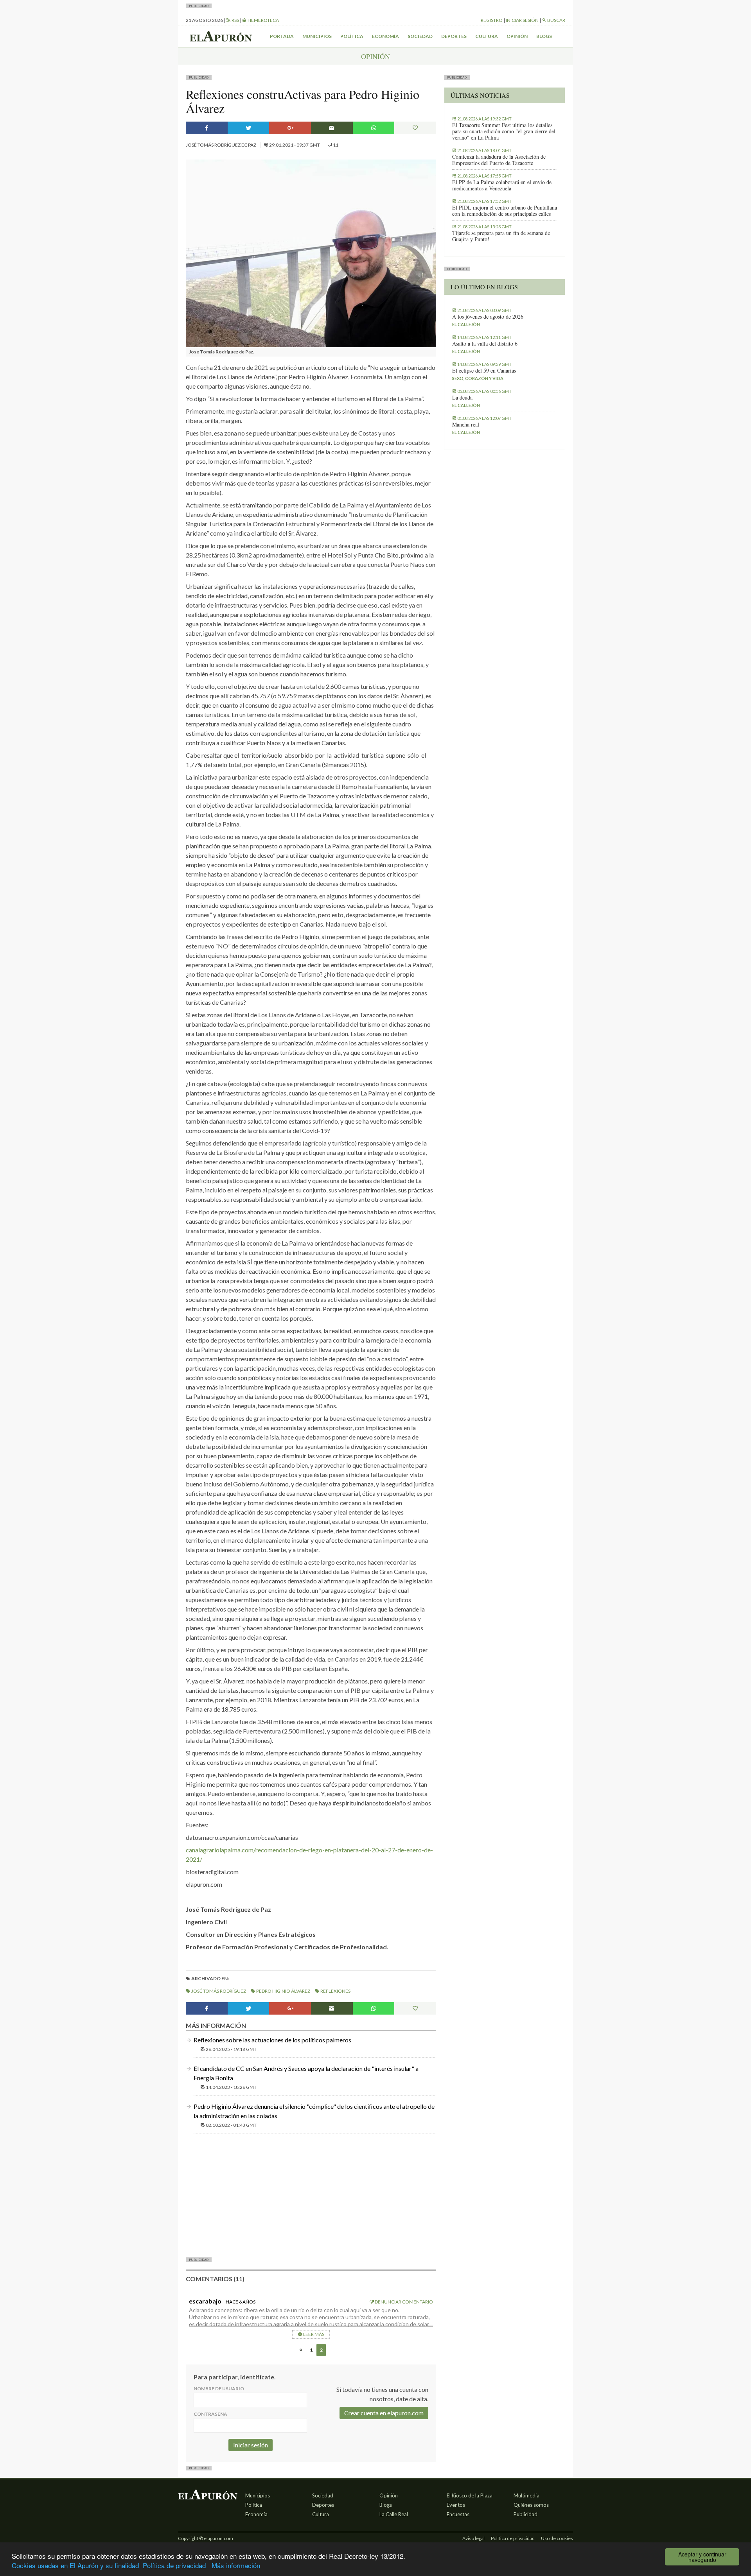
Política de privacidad (174, 2565)
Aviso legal (473, 2538)
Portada (282, 36)
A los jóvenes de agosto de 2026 (488, 317)
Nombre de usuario (219, 2389)
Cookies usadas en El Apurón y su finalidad (75, 2565)
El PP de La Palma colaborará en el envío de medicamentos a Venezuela (502, 185)
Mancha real (466, 425)
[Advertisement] (311, 2194)
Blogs (544, 36)
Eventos (456, 2505)
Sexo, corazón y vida (478, 378)
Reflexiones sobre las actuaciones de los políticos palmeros (272, 2040)
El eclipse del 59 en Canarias (484, 371)
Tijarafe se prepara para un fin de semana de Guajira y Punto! (501, 236)
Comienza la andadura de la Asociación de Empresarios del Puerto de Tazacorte (499, 160)
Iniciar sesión (522, 20)
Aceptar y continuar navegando (702, 2557)
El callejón (466, 324)
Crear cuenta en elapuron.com (384, 2413)
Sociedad (420, 36)
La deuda (462, 398)
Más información (236, 2565)
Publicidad (526, 2514)
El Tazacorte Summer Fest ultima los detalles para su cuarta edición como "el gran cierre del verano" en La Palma (504, 131)
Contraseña (210, 2414)
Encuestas (458, 2514)
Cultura (487, 36)
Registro (492, 20)
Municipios (317, 36)
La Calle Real (394, 2514)
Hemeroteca (263, 20)
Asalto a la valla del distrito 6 (485, 344)
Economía (385, 36)
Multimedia (526, 2495)
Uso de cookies (557, 2538)
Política (352, 36)
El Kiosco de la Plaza (470, 2495)
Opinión (517, 36)
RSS (235, 20)
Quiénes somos (531, 2505)
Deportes (454, 36)
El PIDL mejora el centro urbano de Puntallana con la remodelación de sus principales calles (505, 211)
